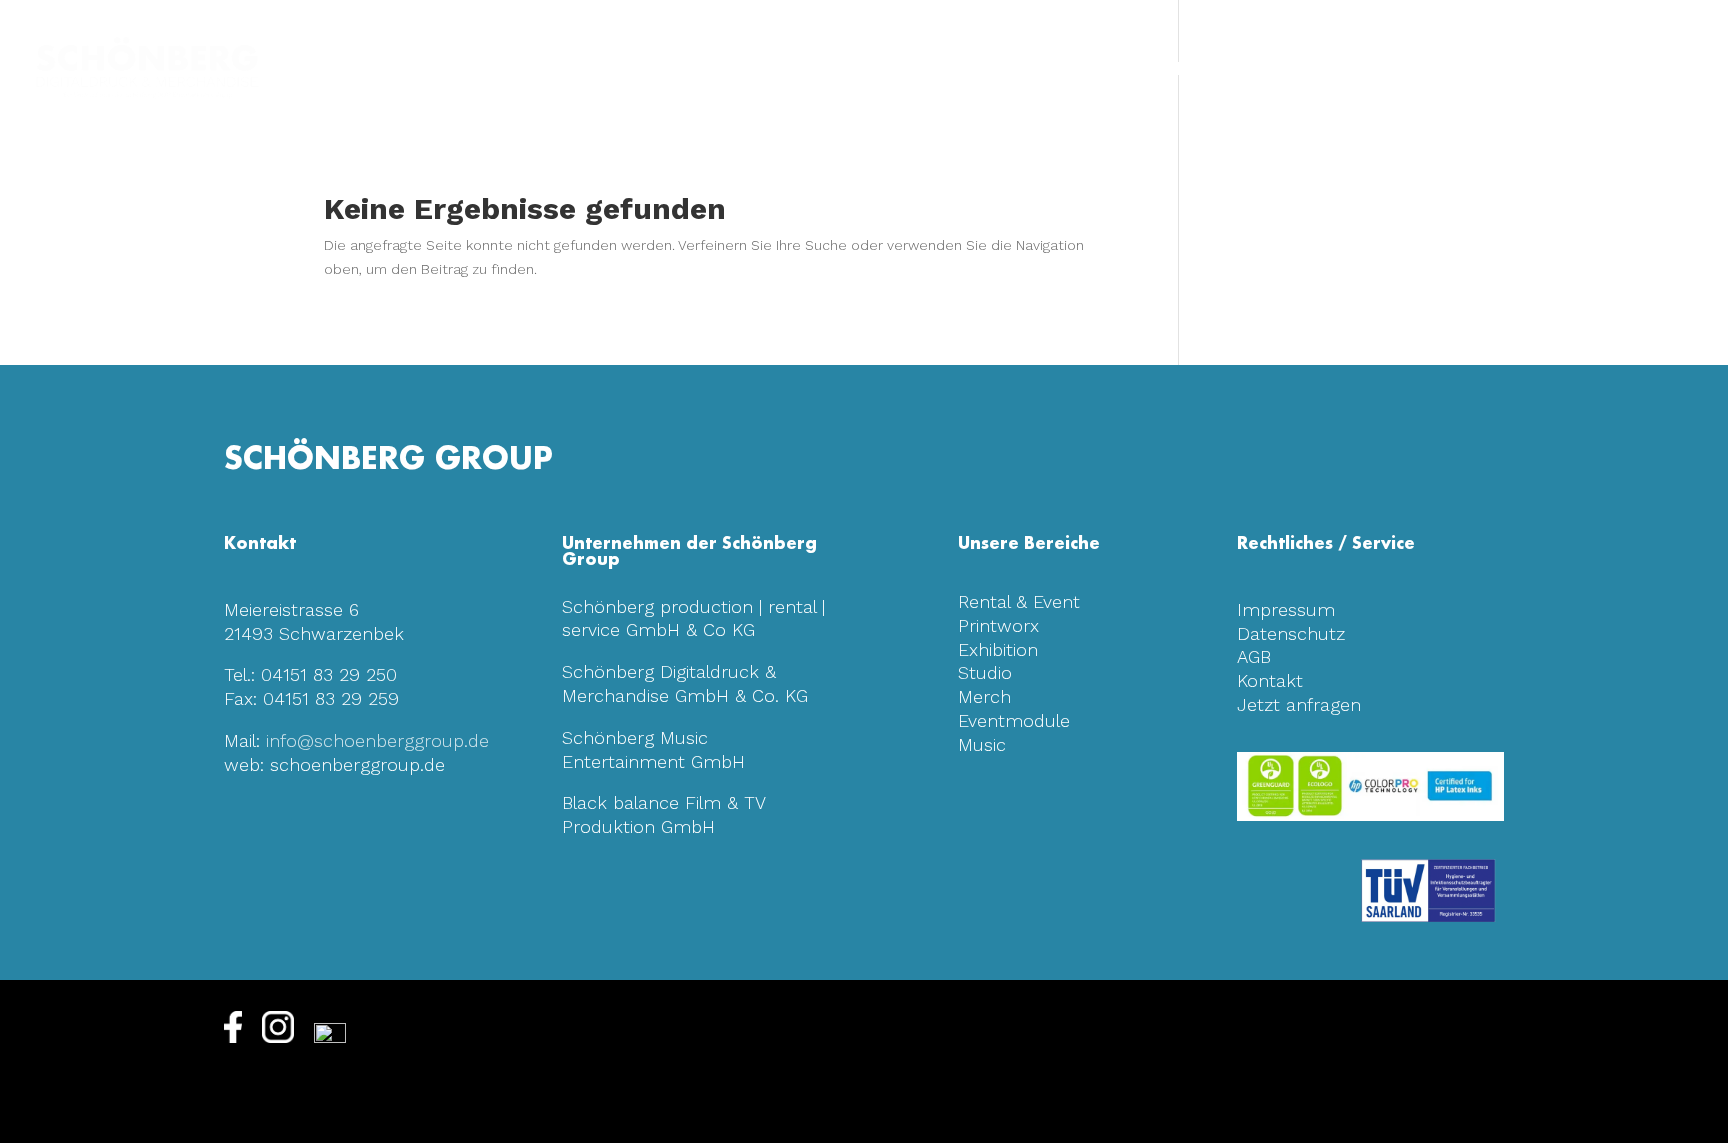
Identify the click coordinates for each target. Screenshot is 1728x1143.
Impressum (1286, 609)
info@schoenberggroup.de (377, 740)
